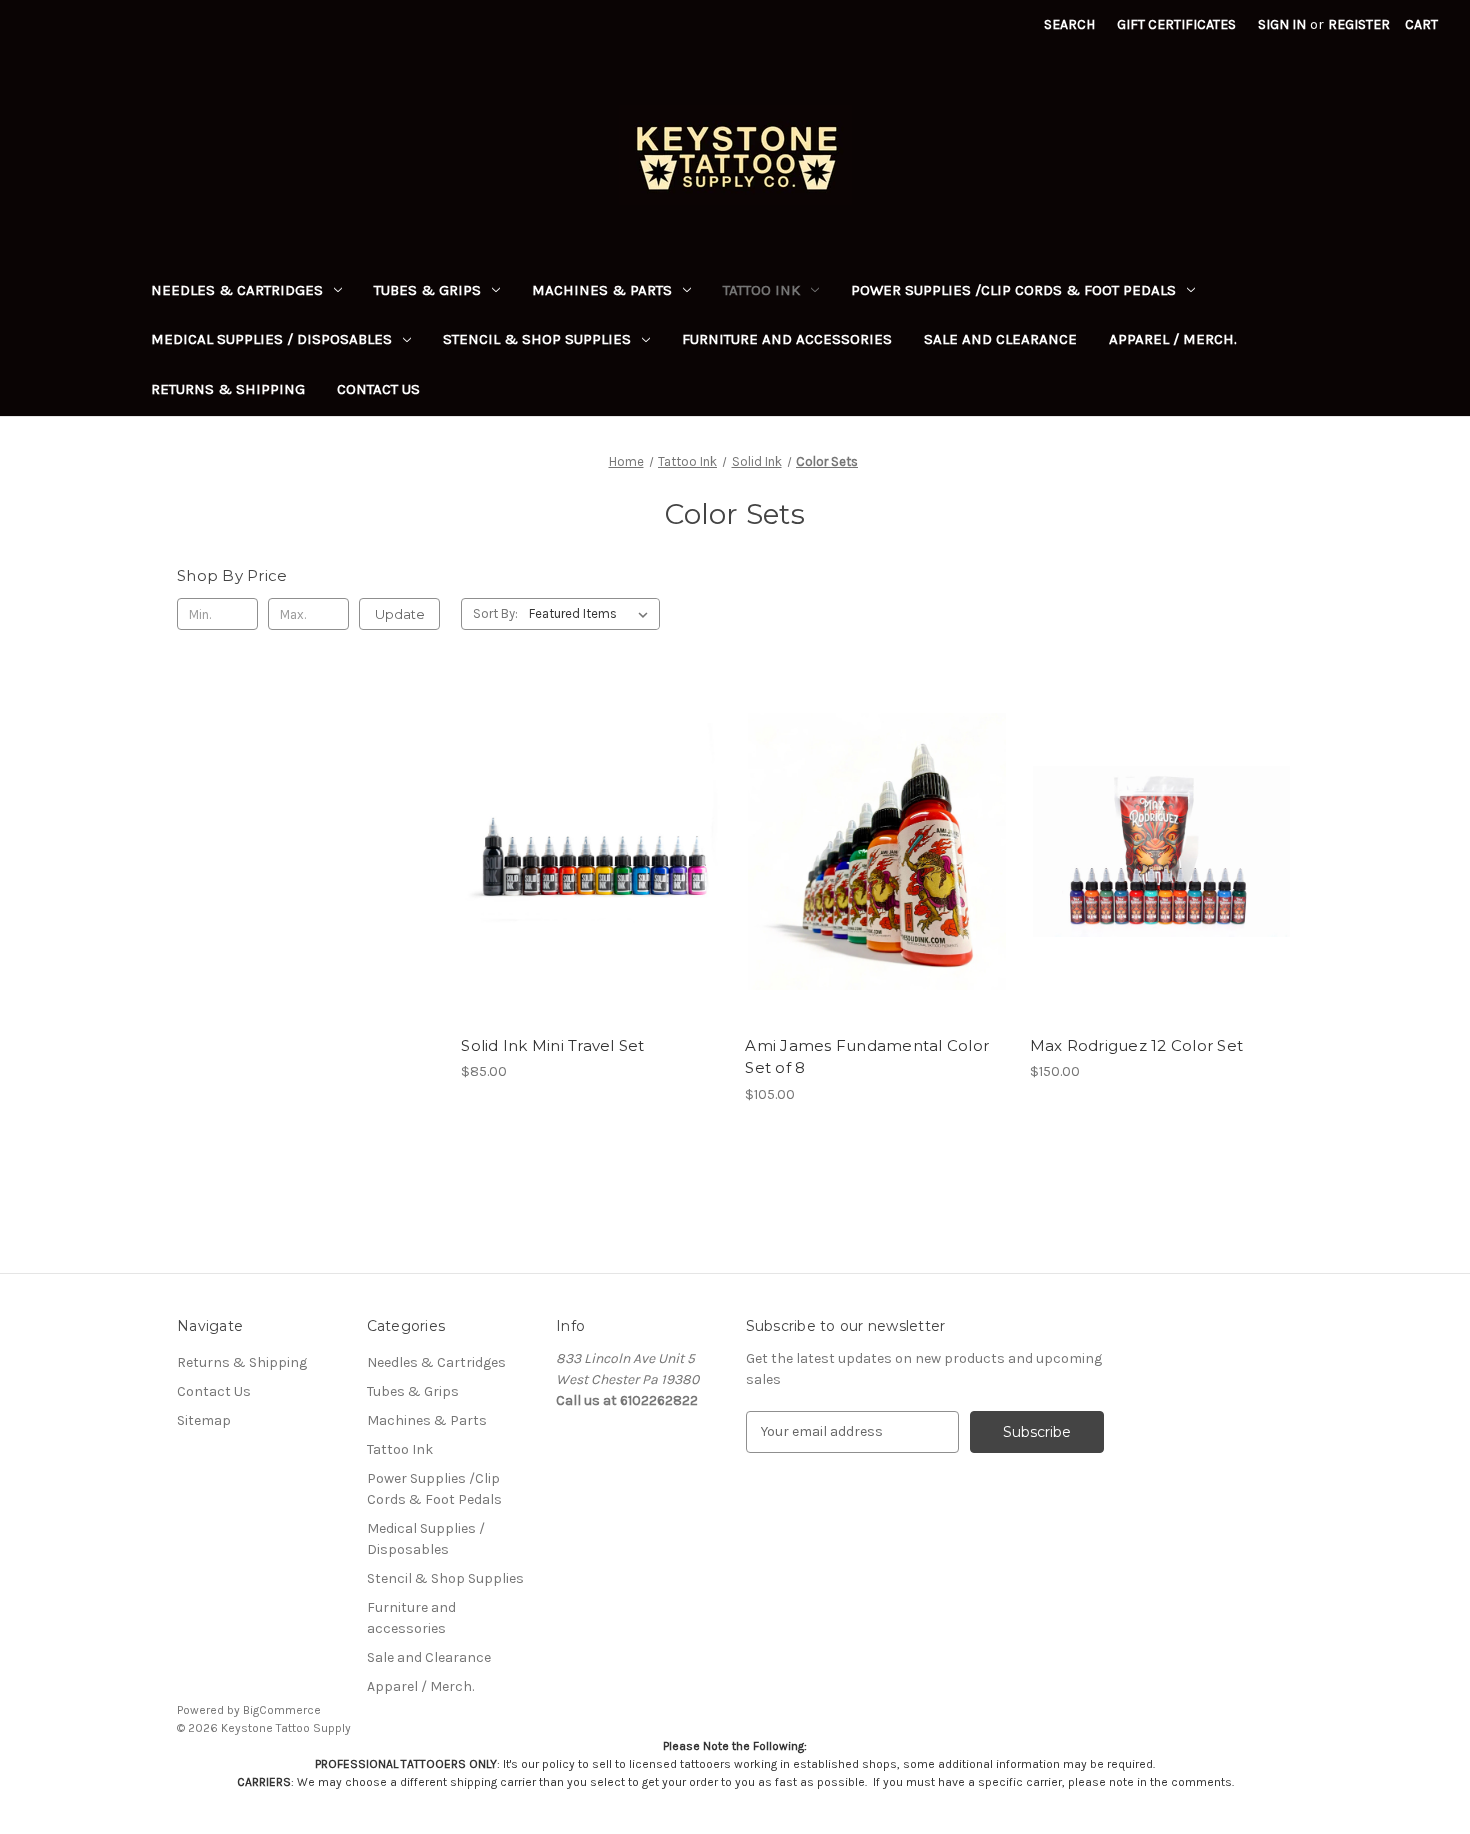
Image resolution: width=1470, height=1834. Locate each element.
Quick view (589, 816)
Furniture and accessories (787, 339)
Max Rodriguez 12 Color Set (1137, 1045)
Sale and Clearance (1000, 339)
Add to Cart (877, 887)
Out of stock (593, 887)
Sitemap (204, 1420)
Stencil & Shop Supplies (537, 339)
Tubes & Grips (427, 290)
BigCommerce (282, 1710)
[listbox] (592, 614)
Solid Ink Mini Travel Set (552, 1045)
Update (400, 614)
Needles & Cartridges (237, 290)
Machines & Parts (602, 290)
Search (1069, 24)
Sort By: (495, 613)
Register (1359, 24)
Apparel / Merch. (1173, 339)
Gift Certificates (1176, 24)
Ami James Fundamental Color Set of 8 (867, 1057)
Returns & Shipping (228, 389)
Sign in (1282, 24)
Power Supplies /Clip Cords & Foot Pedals (1013, 290)
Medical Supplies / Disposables (271, 339)
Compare (586, 852)
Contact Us (378, 389)
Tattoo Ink (761, 290)
